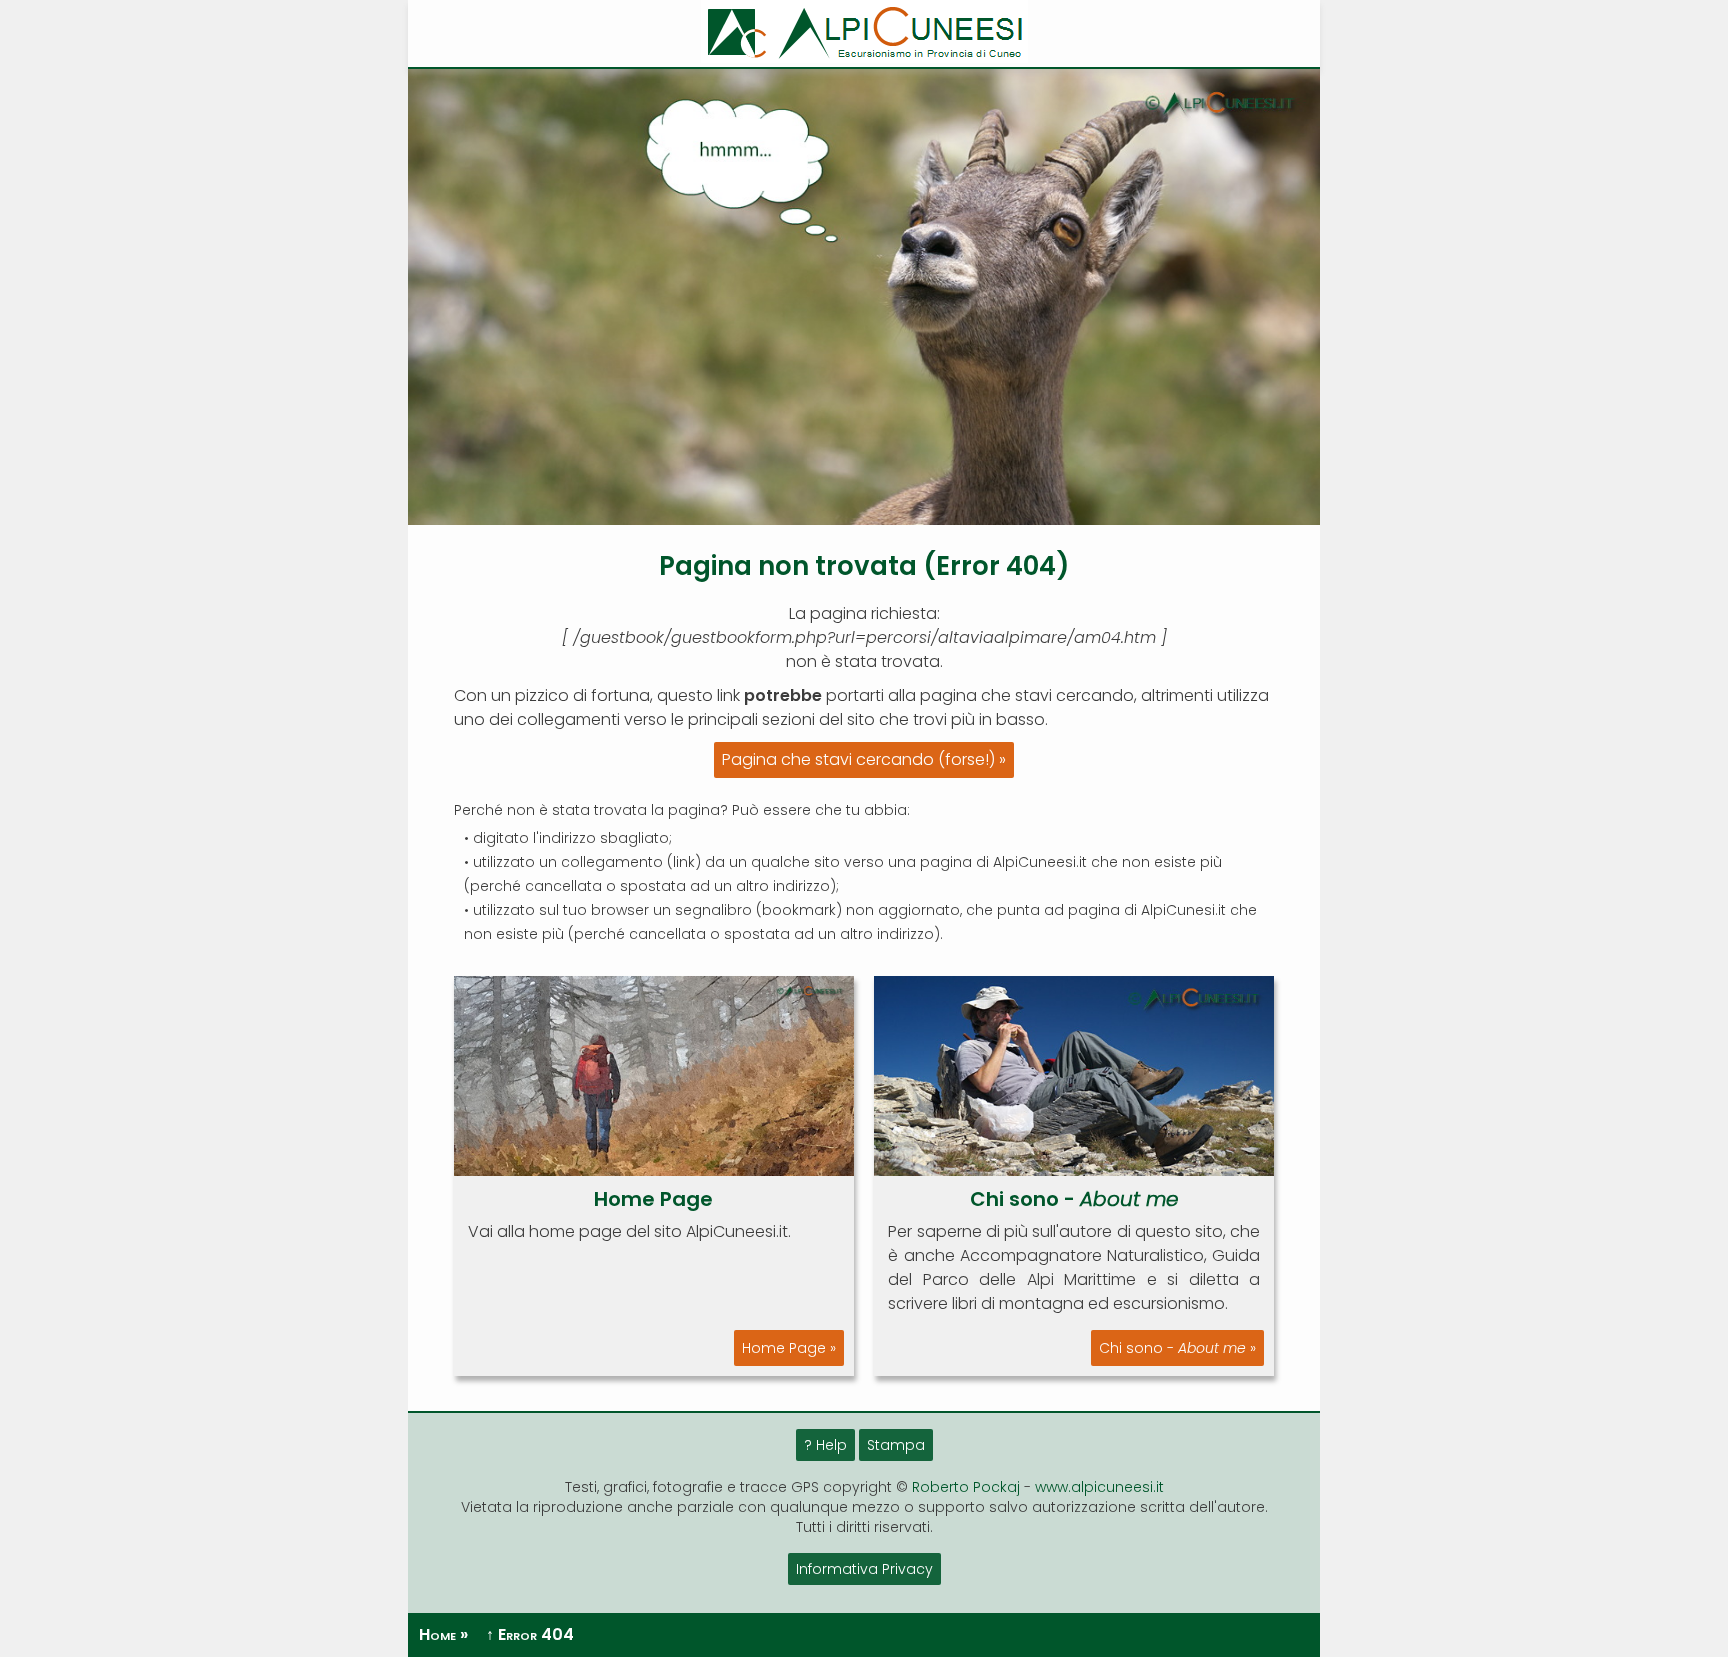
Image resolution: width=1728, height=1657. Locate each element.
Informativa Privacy (864, 1569)
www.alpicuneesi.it (1099, 1487)
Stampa (896, 1445)
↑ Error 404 (530, 1634)
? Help (825, 1445)
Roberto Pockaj (966, 1487)
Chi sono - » (1177, 1348)
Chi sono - (1074, 1199)
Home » (443, 1634)
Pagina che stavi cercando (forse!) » (864, 759)
